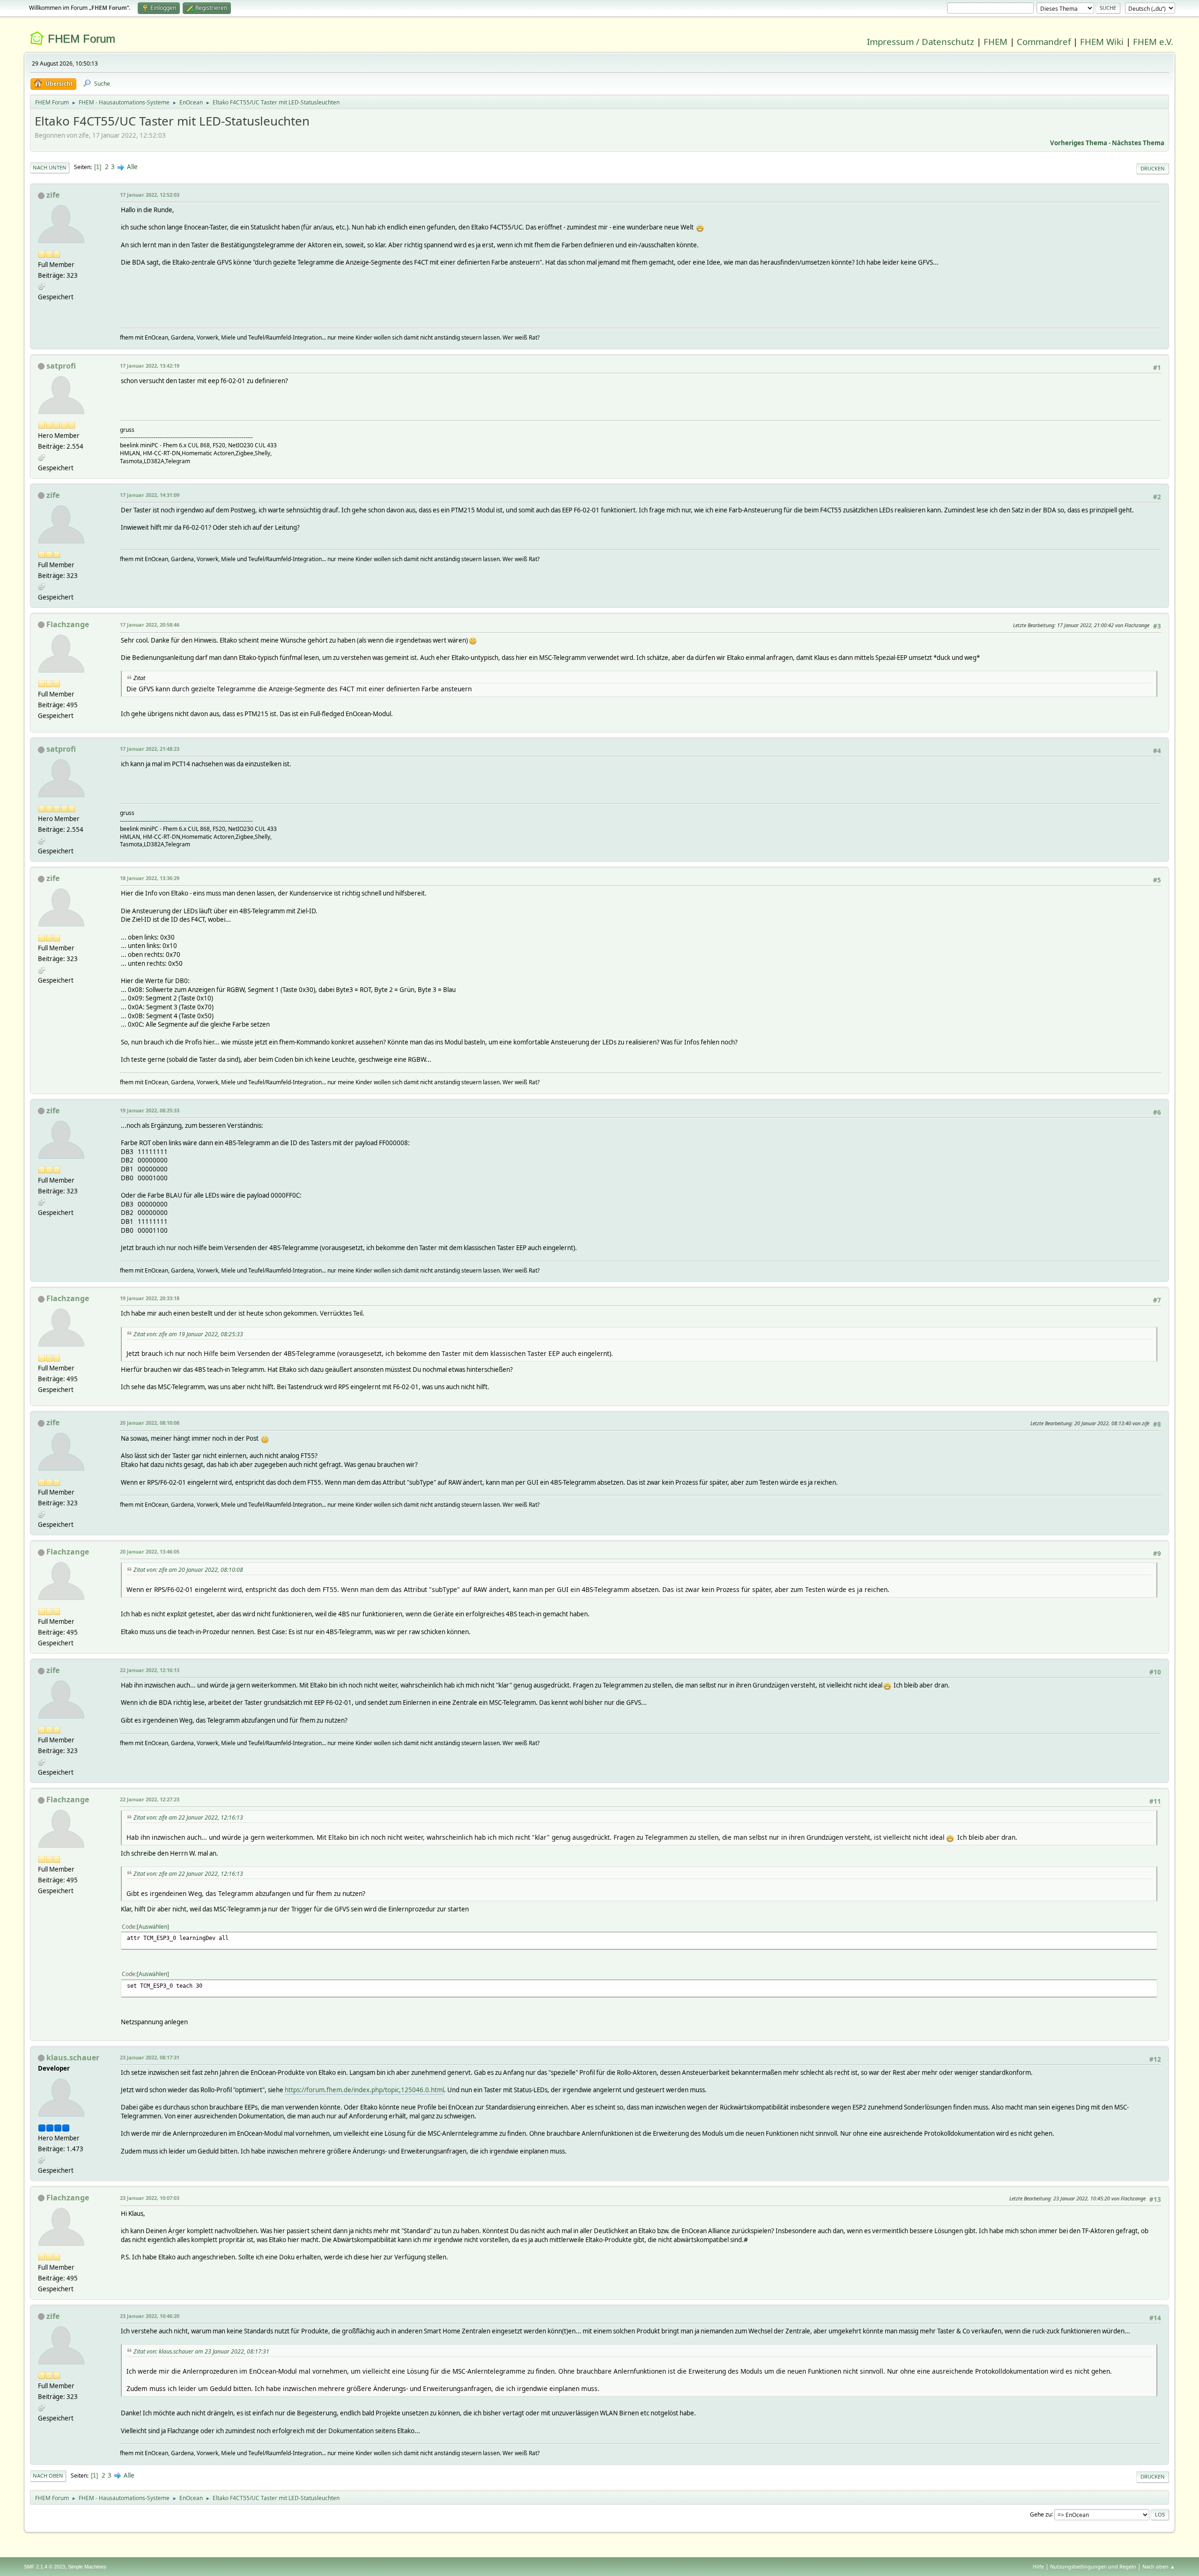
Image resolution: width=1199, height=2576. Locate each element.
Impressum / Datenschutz (921, 41)
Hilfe (1038, 2566)
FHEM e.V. (1153, 41)
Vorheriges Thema (1079, 143)
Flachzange (68, 624)
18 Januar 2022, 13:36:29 (150, 878)
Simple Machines (87, 2567)
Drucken (1153, 168)
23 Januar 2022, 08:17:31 (150, 2057)
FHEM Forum (81, 39)
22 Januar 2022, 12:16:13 (150, 1670)
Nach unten (50, 167)
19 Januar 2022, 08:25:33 (150, 1110)
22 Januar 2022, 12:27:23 (150, 1799)
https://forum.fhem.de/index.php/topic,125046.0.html (364, 2090)
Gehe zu (1041, 2514)
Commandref (1044, 41)
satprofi (61, 366)
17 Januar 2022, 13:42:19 (150, 366)
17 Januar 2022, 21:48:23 (150, 749)
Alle (132, 167)
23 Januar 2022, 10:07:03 (150, 2198)
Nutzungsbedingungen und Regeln (1093, 2566)
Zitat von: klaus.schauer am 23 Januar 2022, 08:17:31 (201, 2351)
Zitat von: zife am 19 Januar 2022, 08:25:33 (188, 1334)
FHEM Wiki (1102, 41)
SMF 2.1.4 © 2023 (44, 2567)
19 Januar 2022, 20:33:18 (150, 1298)
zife (53, 195)
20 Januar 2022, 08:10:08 (150, 1423)
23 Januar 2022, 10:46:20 (150, 2316)
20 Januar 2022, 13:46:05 (150, 1551)
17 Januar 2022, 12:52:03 (150, 195)
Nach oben (48, 2476)
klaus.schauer (73, 2058)
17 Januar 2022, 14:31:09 (150, 495)
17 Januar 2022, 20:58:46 (150, 625)
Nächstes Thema (1138, 143)
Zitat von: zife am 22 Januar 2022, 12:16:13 (188, 1817)
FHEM (995, 41)
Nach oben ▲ (1159, 2566)
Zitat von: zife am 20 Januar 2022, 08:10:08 (188, 1570)
